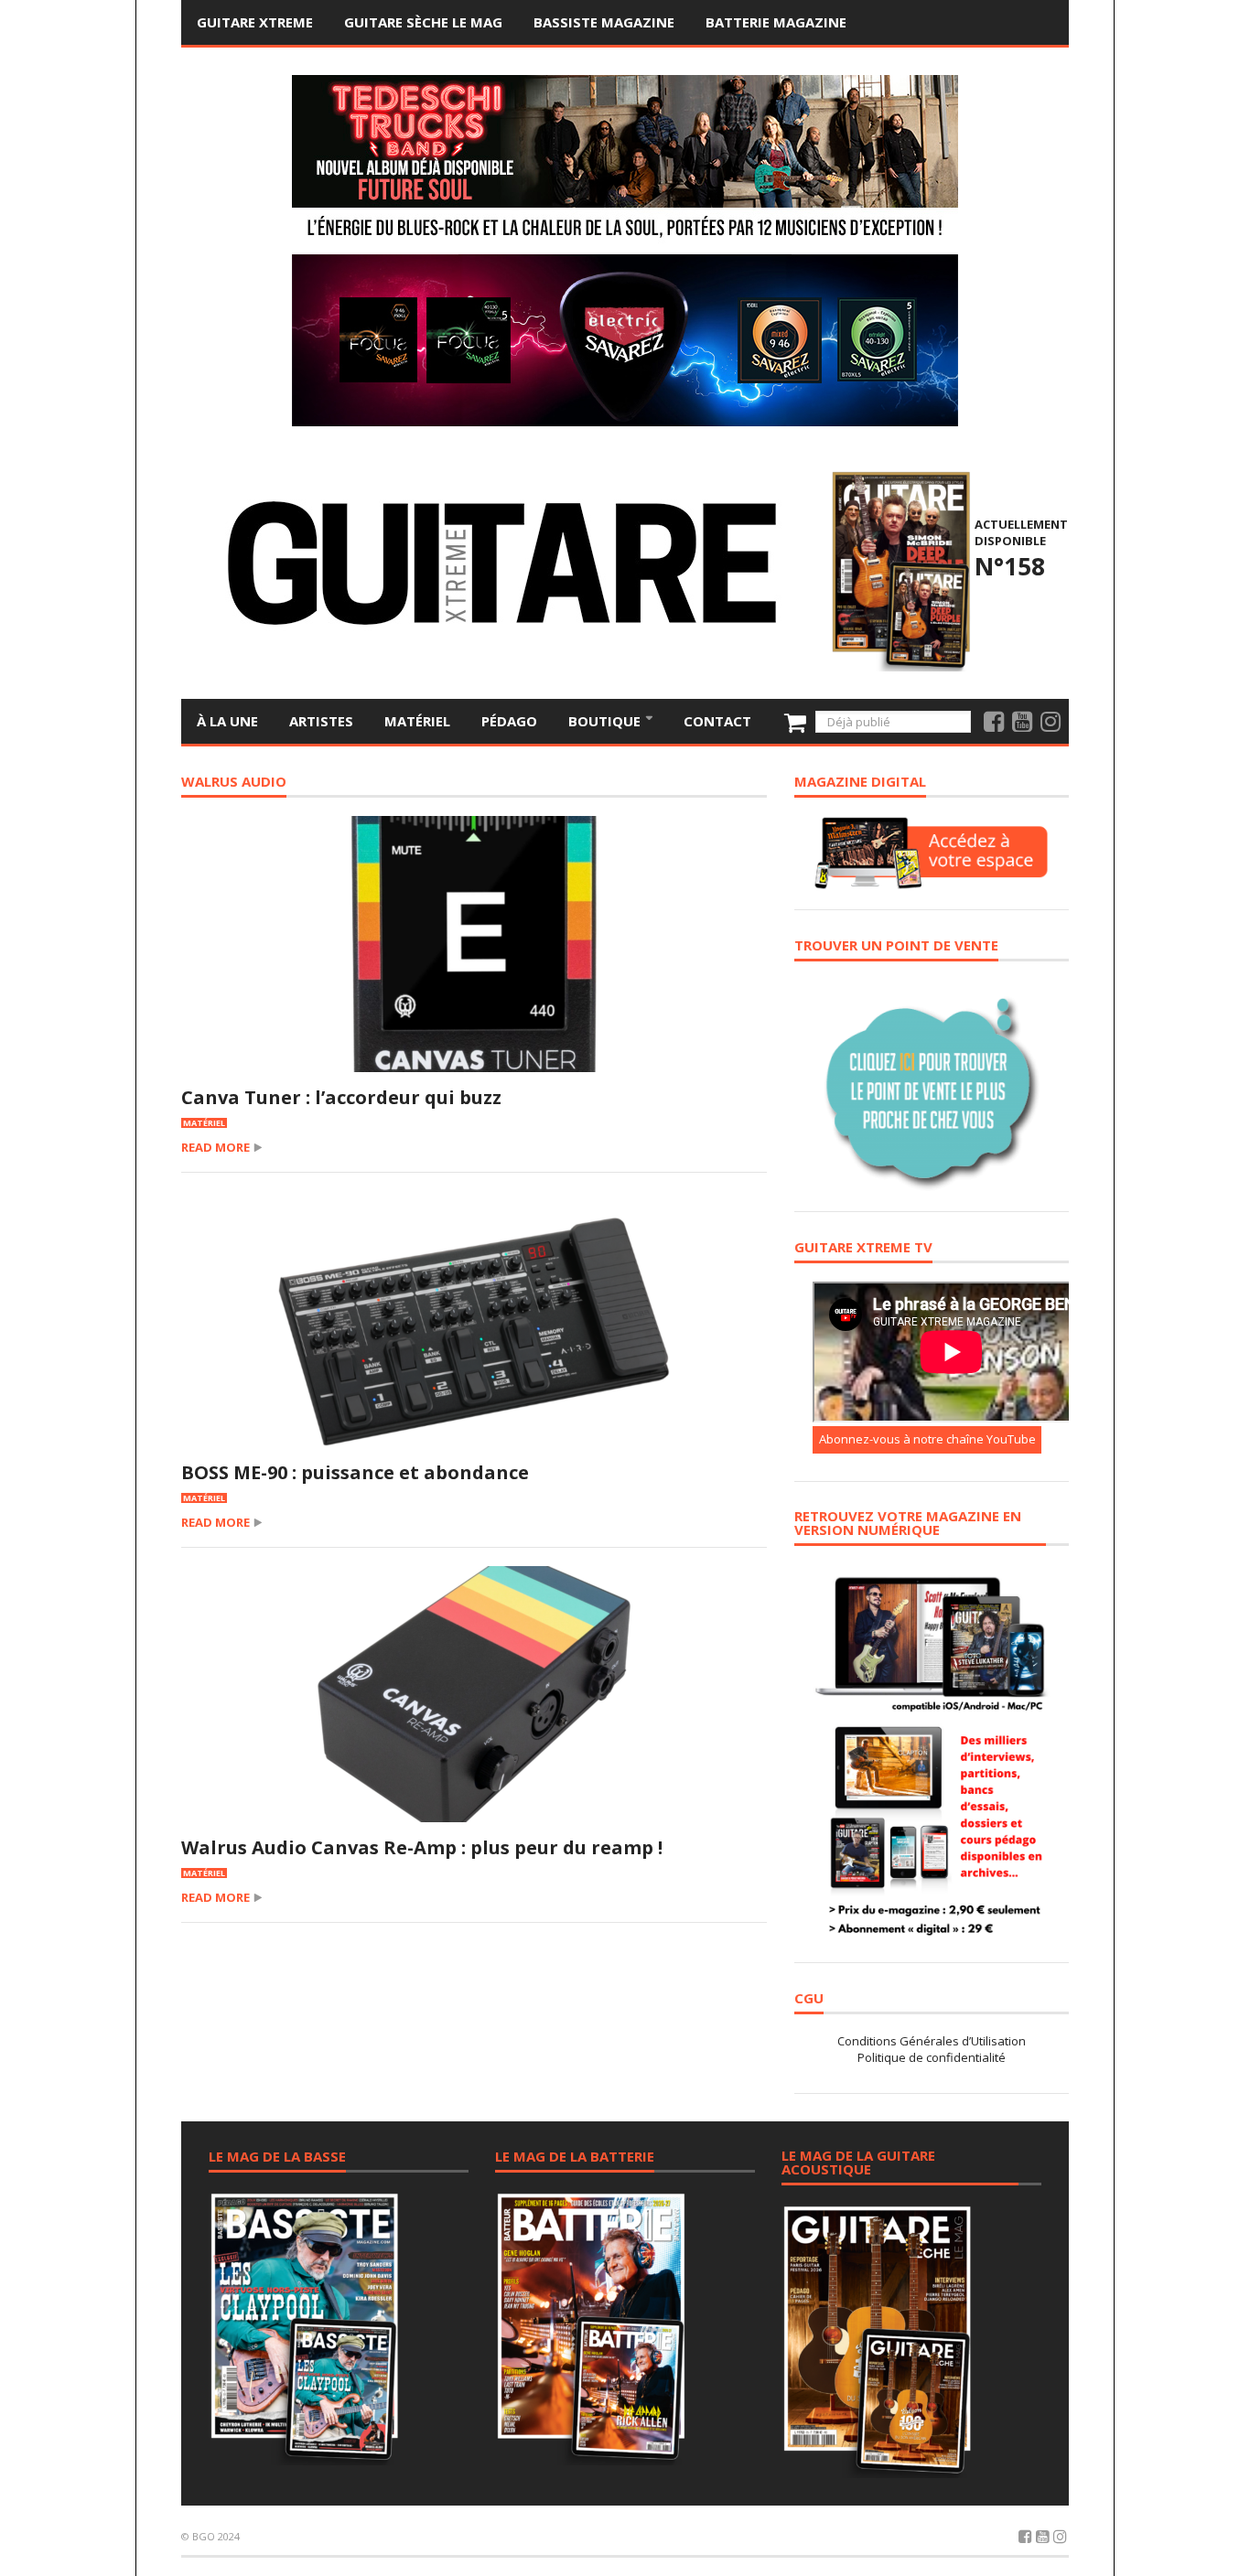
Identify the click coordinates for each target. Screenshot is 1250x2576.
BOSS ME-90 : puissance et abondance (355, 1472)
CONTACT (717, 721)
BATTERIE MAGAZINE (776, 22)
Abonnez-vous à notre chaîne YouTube (927, 1439)
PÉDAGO (509, 721)
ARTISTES (321, 721)
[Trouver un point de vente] (932, 1085)
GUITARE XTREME (255, 22)
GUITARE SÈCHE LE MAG (423, 22)
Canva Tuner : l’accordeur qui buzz (341, 1097)
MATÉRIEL (417, 721)
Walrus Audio (234, 783)
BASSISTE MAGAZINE (604, 22)
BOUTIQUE (606, 721)
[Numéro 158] (898, 569)
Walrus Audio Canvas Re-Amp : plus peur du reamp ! (422, 1847)
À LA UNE (227, 721)
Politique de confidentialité (932, 2057)
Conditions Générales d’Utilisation (932, 2041)
